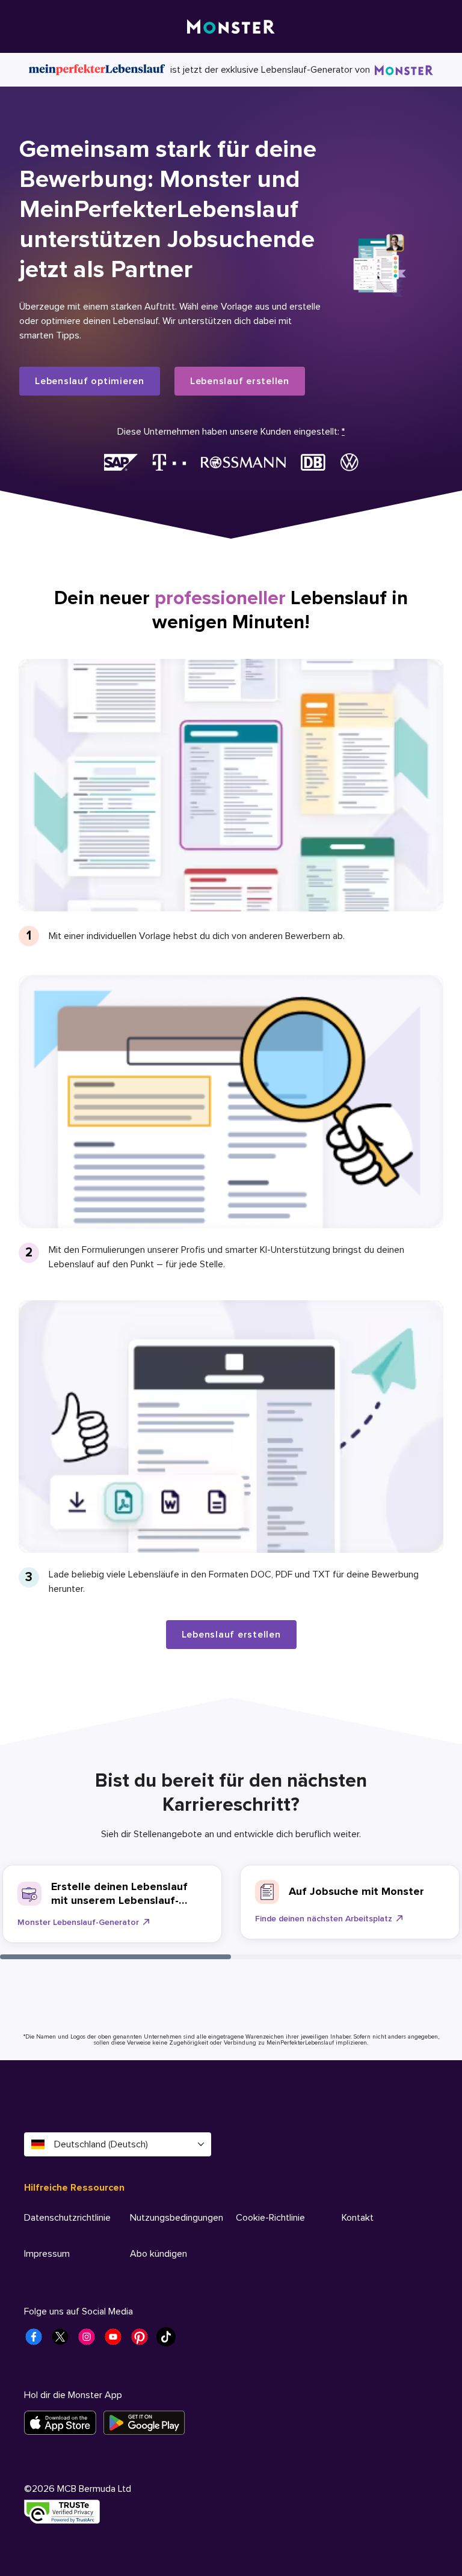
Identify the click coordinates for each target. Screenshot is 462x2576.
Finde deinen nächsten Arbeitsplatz (324, 1919)
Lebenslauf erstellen (240, 381)
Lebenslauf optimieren (90, 381)
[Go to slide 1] (115, 1957)
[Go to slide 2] (346, 1957)
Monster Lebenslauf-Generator (78, 1922)
